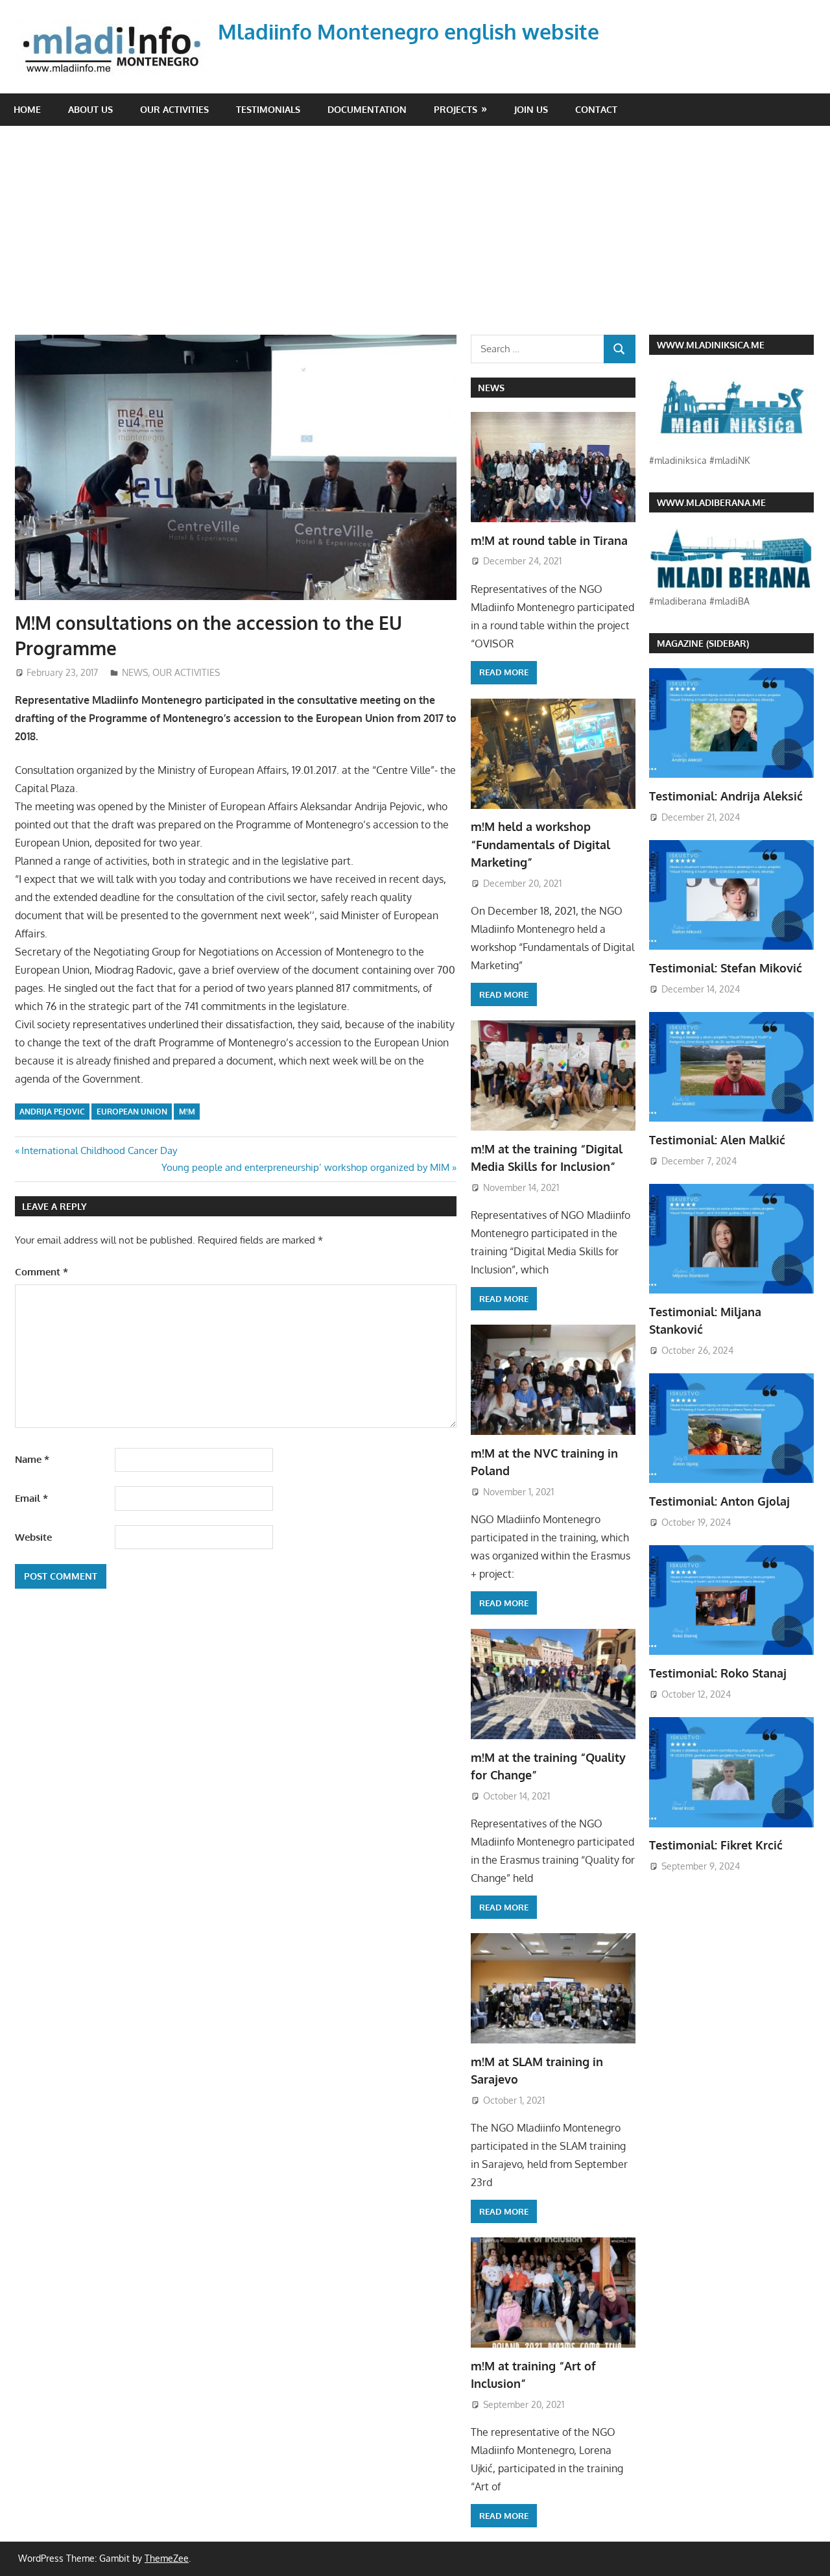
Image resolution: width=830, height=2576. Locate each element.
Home (27, 109)
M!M (187, 1112)
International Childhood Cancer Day (99, 1150)
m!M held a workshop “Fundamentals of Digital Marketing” (540, 844)
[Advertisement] (422, 237)
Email (31, 1498)
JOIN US (531, 109)
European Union (132, 1112)
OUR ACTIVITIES (174, 109)
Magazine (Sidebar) (703, 643)
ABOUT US (90, 109)
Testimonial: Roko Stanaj (718, 1673)
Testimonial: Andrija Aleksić (726, 796)
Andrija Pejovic (52, 1112)
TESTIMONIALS (268, 109)
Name (32, 1459)
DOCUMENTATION (367, 109)
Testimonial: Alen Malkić (717, 1140)
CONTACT (596, 109)
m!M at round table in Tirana (549, 540)
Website (33, 1537)
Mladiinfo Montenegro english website (409, 31)
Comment (41, 1272)
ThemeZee (167, 2558)
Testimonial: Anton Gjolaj (719, 1501)
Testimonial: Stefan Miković (726, 968)
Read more (504, 672)
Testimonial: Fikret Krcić (716, 1845)
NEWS (135, 672)
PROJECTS (456, 109)
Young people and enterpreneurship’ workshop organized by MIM (305, 1167)
